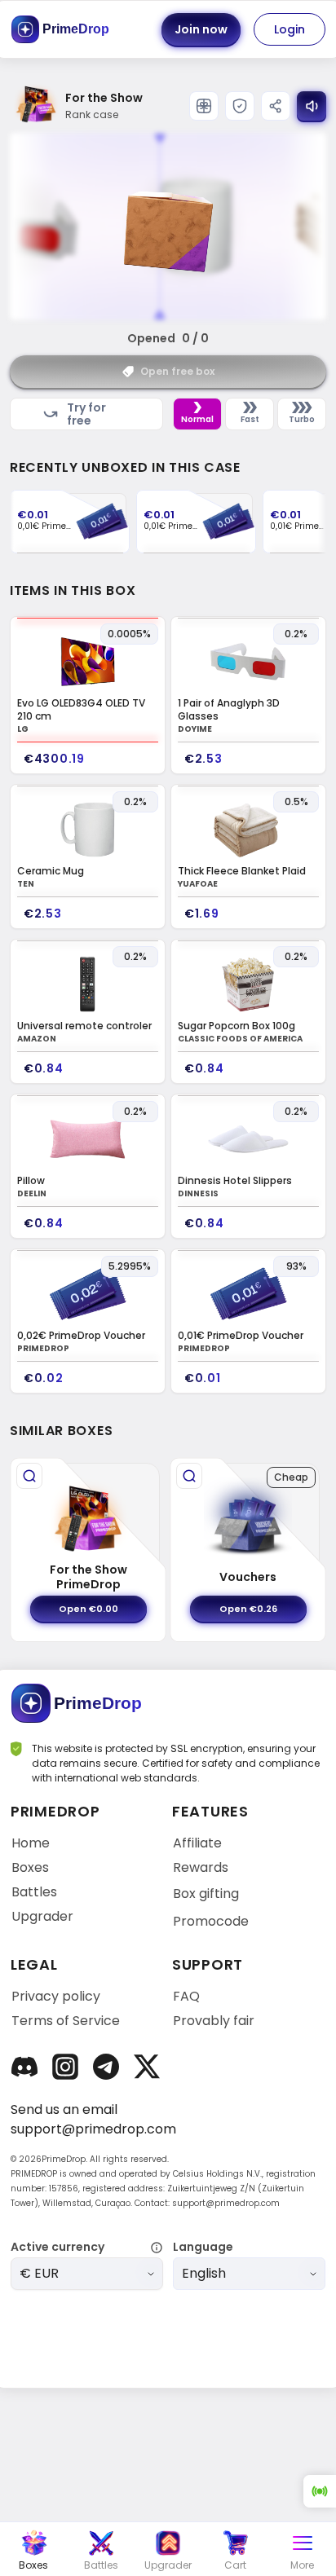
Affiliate (197, 1843)
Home (31, 1843)
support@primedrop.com (93, 2129)
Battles (34, 1892)
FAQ (186, 1997)
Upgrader (42, 1917)
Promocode (211, 1921)
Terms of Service (66, 2021)
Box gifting (206, 1893)
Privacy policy (56, 1997)
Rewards (201, 1868)
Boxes (30, 1868)
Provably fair (214, 2021)
